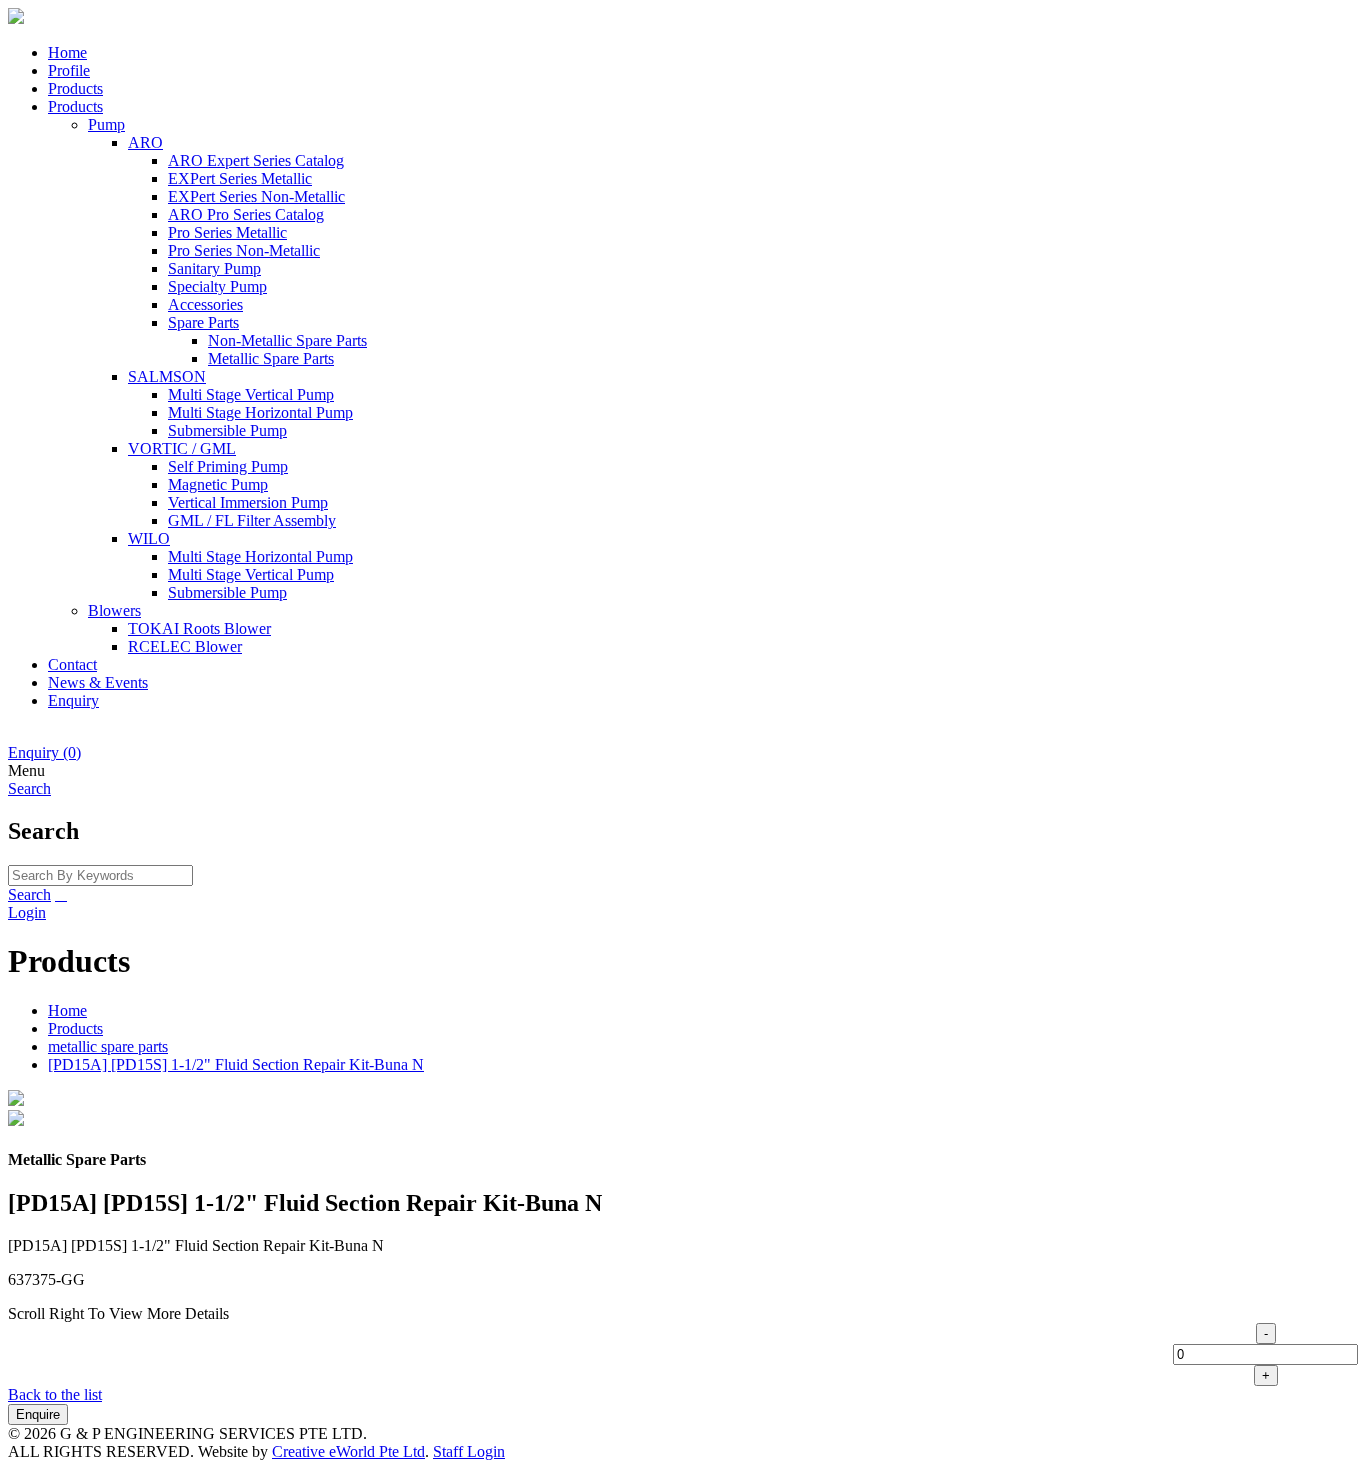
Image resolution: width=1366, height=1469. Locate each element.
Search (29, 894)
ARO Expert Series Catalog (256, 160)
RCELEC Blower (185, 646)
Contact (72, 664)
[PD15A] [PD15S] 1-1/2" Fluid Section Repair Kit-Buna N (236, 1064)
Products (75, 88)
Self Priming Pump (228, 466)
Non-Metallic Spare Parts (287, 340)
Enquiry (73, 700)
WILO (149, 538)
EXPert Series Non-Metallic (256, 196)
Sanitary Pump (214, 268)
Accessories (205, 304)
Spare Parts (203, 322)
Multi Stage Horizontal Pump (260, 412)
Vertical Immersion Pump (248, 502)
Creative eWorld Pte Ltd (348, 1451)
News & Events (98, 682)
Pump (106, 124)
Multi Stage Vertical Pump (251, 394)
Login (27, 912)
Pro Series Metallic (227, 232)
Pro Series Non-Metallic (244, 250)
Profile (69, 70)
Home (67, 52)
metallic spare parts (108, 1046)
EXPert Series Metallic (240, 178)
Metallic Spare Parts (271, 358)
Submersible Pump (227, 430)
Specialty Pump (217, 286)
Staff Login (469, 1451)
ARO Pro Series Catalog (246, 214)
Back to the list (55, 1394)
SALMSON (167, 376)
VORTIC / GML (182, 448)
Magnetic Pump (218, 484)
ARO (145, 142)
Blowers (114, 610)
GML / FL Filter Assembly (252, 520)
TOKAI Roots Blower (199, 628)
